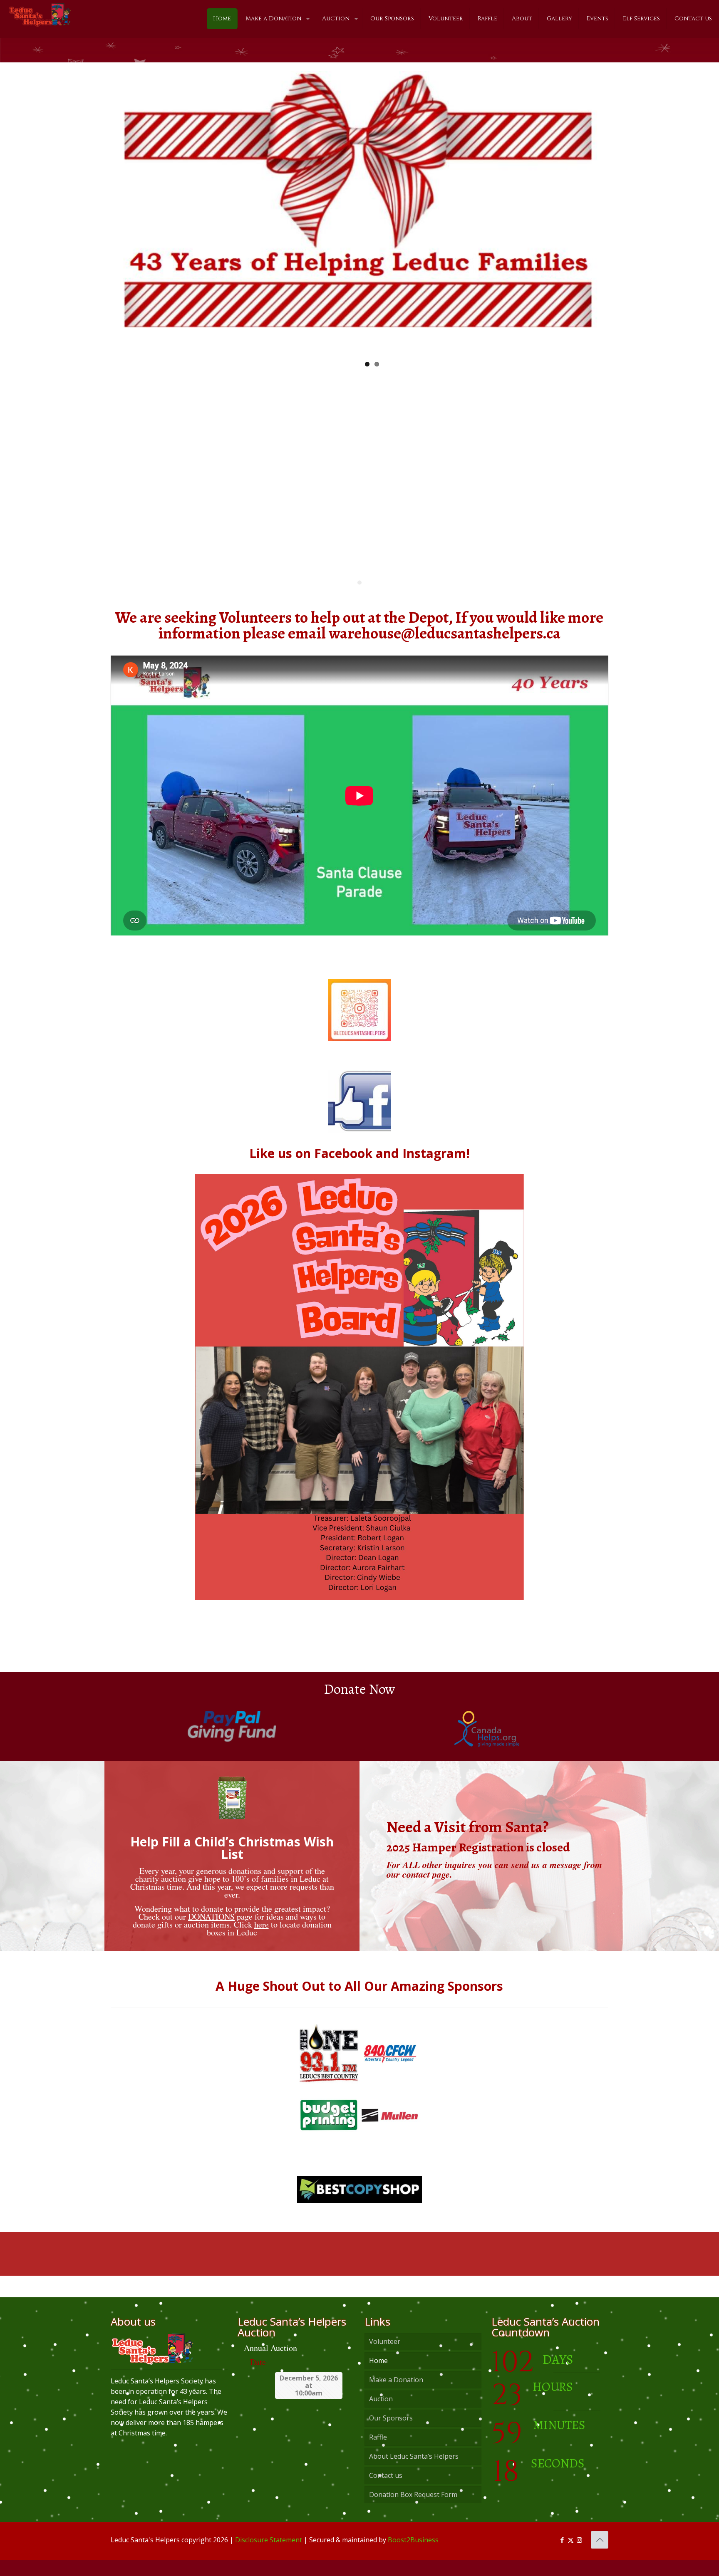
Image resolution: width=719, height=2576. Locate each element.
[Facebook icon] (562, 2556)
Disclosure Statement (269, 2556)
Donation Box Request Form (413, 2511)
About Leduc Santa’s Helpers (414, 2472)
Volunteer (385, 2358)
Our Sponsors (391, 2434)
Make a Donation (396, 2396)
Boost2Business (413, 2556)
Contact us (386, 2492)
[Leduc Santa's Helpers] (40, 15)
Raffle (378, 2453)
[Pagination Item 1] (359, 599)
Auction (381, 2415)
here (262, 1941)
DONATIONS (211, 1933)
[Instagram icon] (579, 2556)
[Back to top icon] (600, 2556)
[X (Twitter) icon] (571, 2556)
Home (378, 2377)
